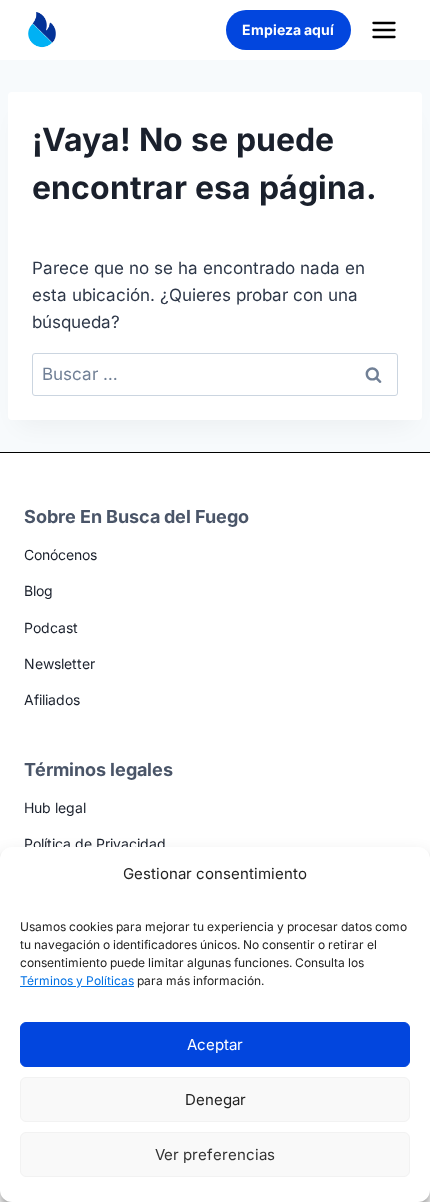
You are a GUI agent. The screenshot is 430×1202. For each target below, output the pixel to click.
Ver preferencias (215, 1154)
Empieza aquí (288, 29)
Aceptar (215, 1044)
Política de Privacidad (95, 843)
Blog (38, 590)
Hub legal (55, 807)
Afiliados (52, 699)
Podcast (51, 627)
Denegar (215, 1099)
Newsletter (59, 663)
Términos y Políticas (77, 980)
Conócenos (60, 554)
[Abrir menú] (383, 29)
